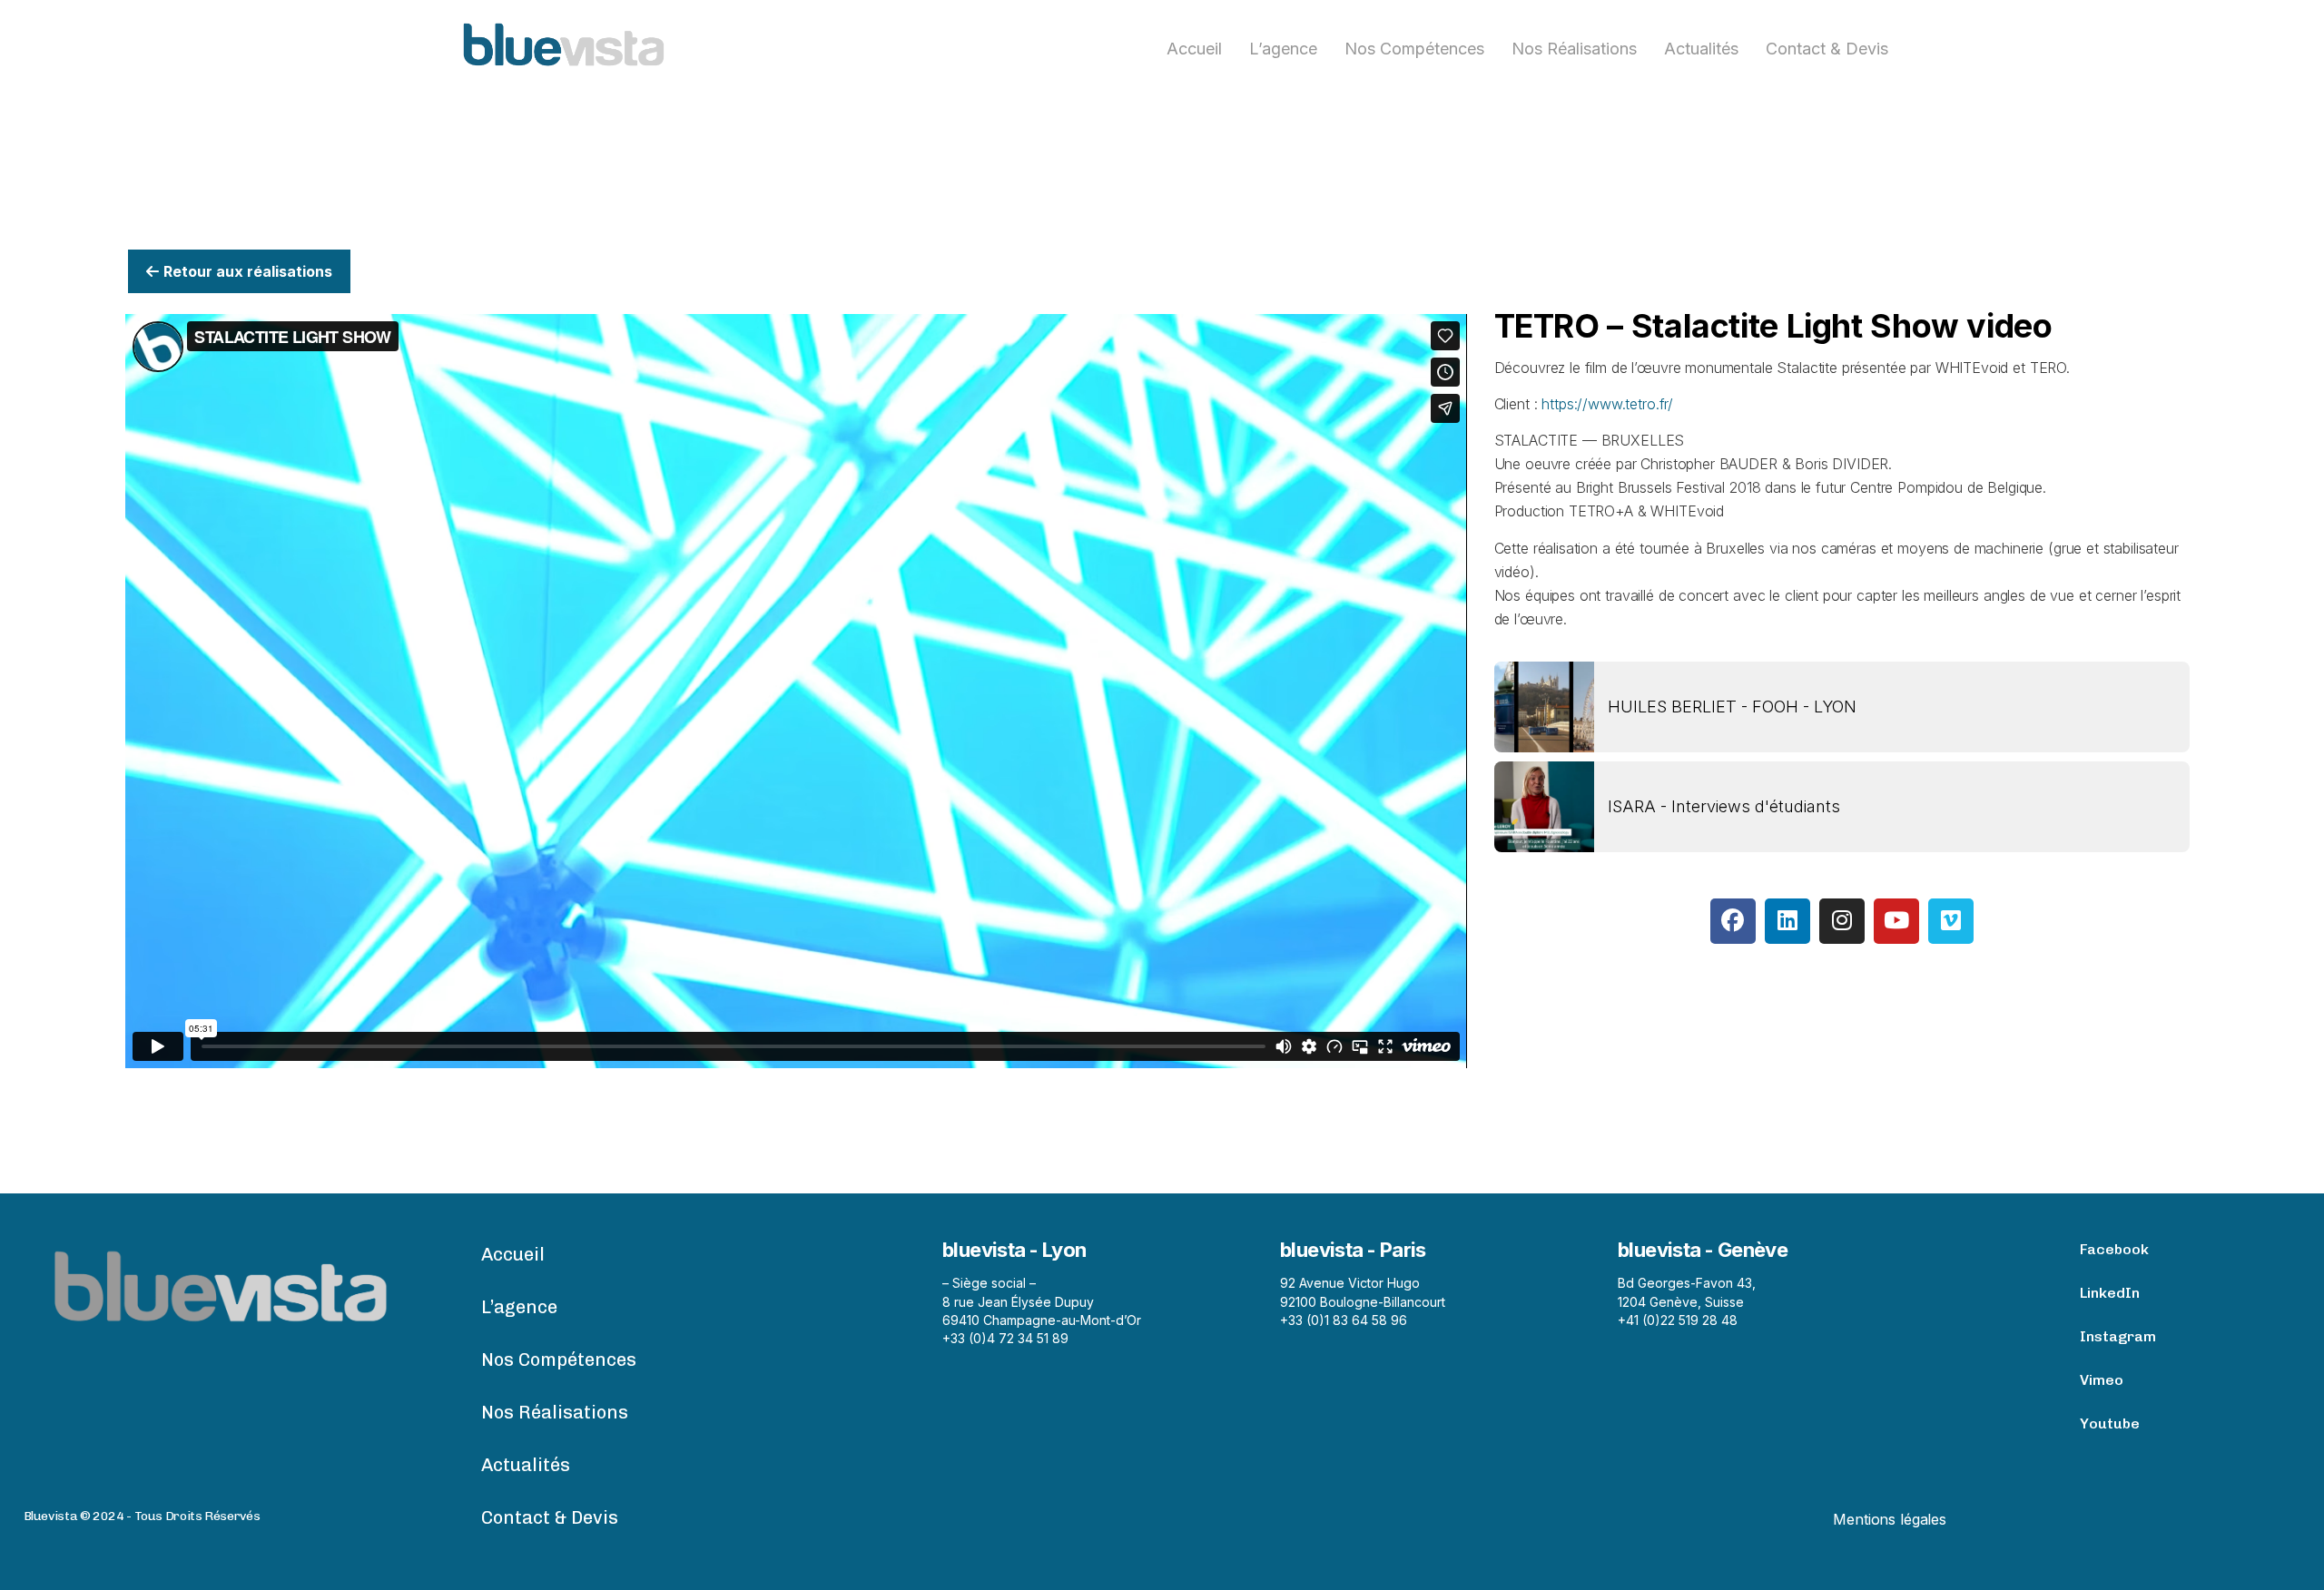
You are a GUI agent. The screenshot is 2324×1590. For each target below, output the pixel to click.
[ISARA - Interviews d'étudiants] (1544, 807)
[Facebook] (1733, 921)
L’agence (1283, 49)
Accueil (1194, 49)
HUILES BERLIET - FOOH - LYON (1732, 707)
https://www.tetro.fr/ (1607, 404)
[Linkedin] (1787, 921)
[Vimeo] (1951, 921)
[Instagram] (1842, 921)
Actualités (1701, 49)
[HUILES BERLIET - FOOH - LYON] (1544, 707)
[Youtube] (1896, 921)
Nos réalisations (1574, 49)
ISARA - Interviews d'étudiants (1724, 806)
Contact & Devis (1827, 49)
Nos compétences (1414, 49)
